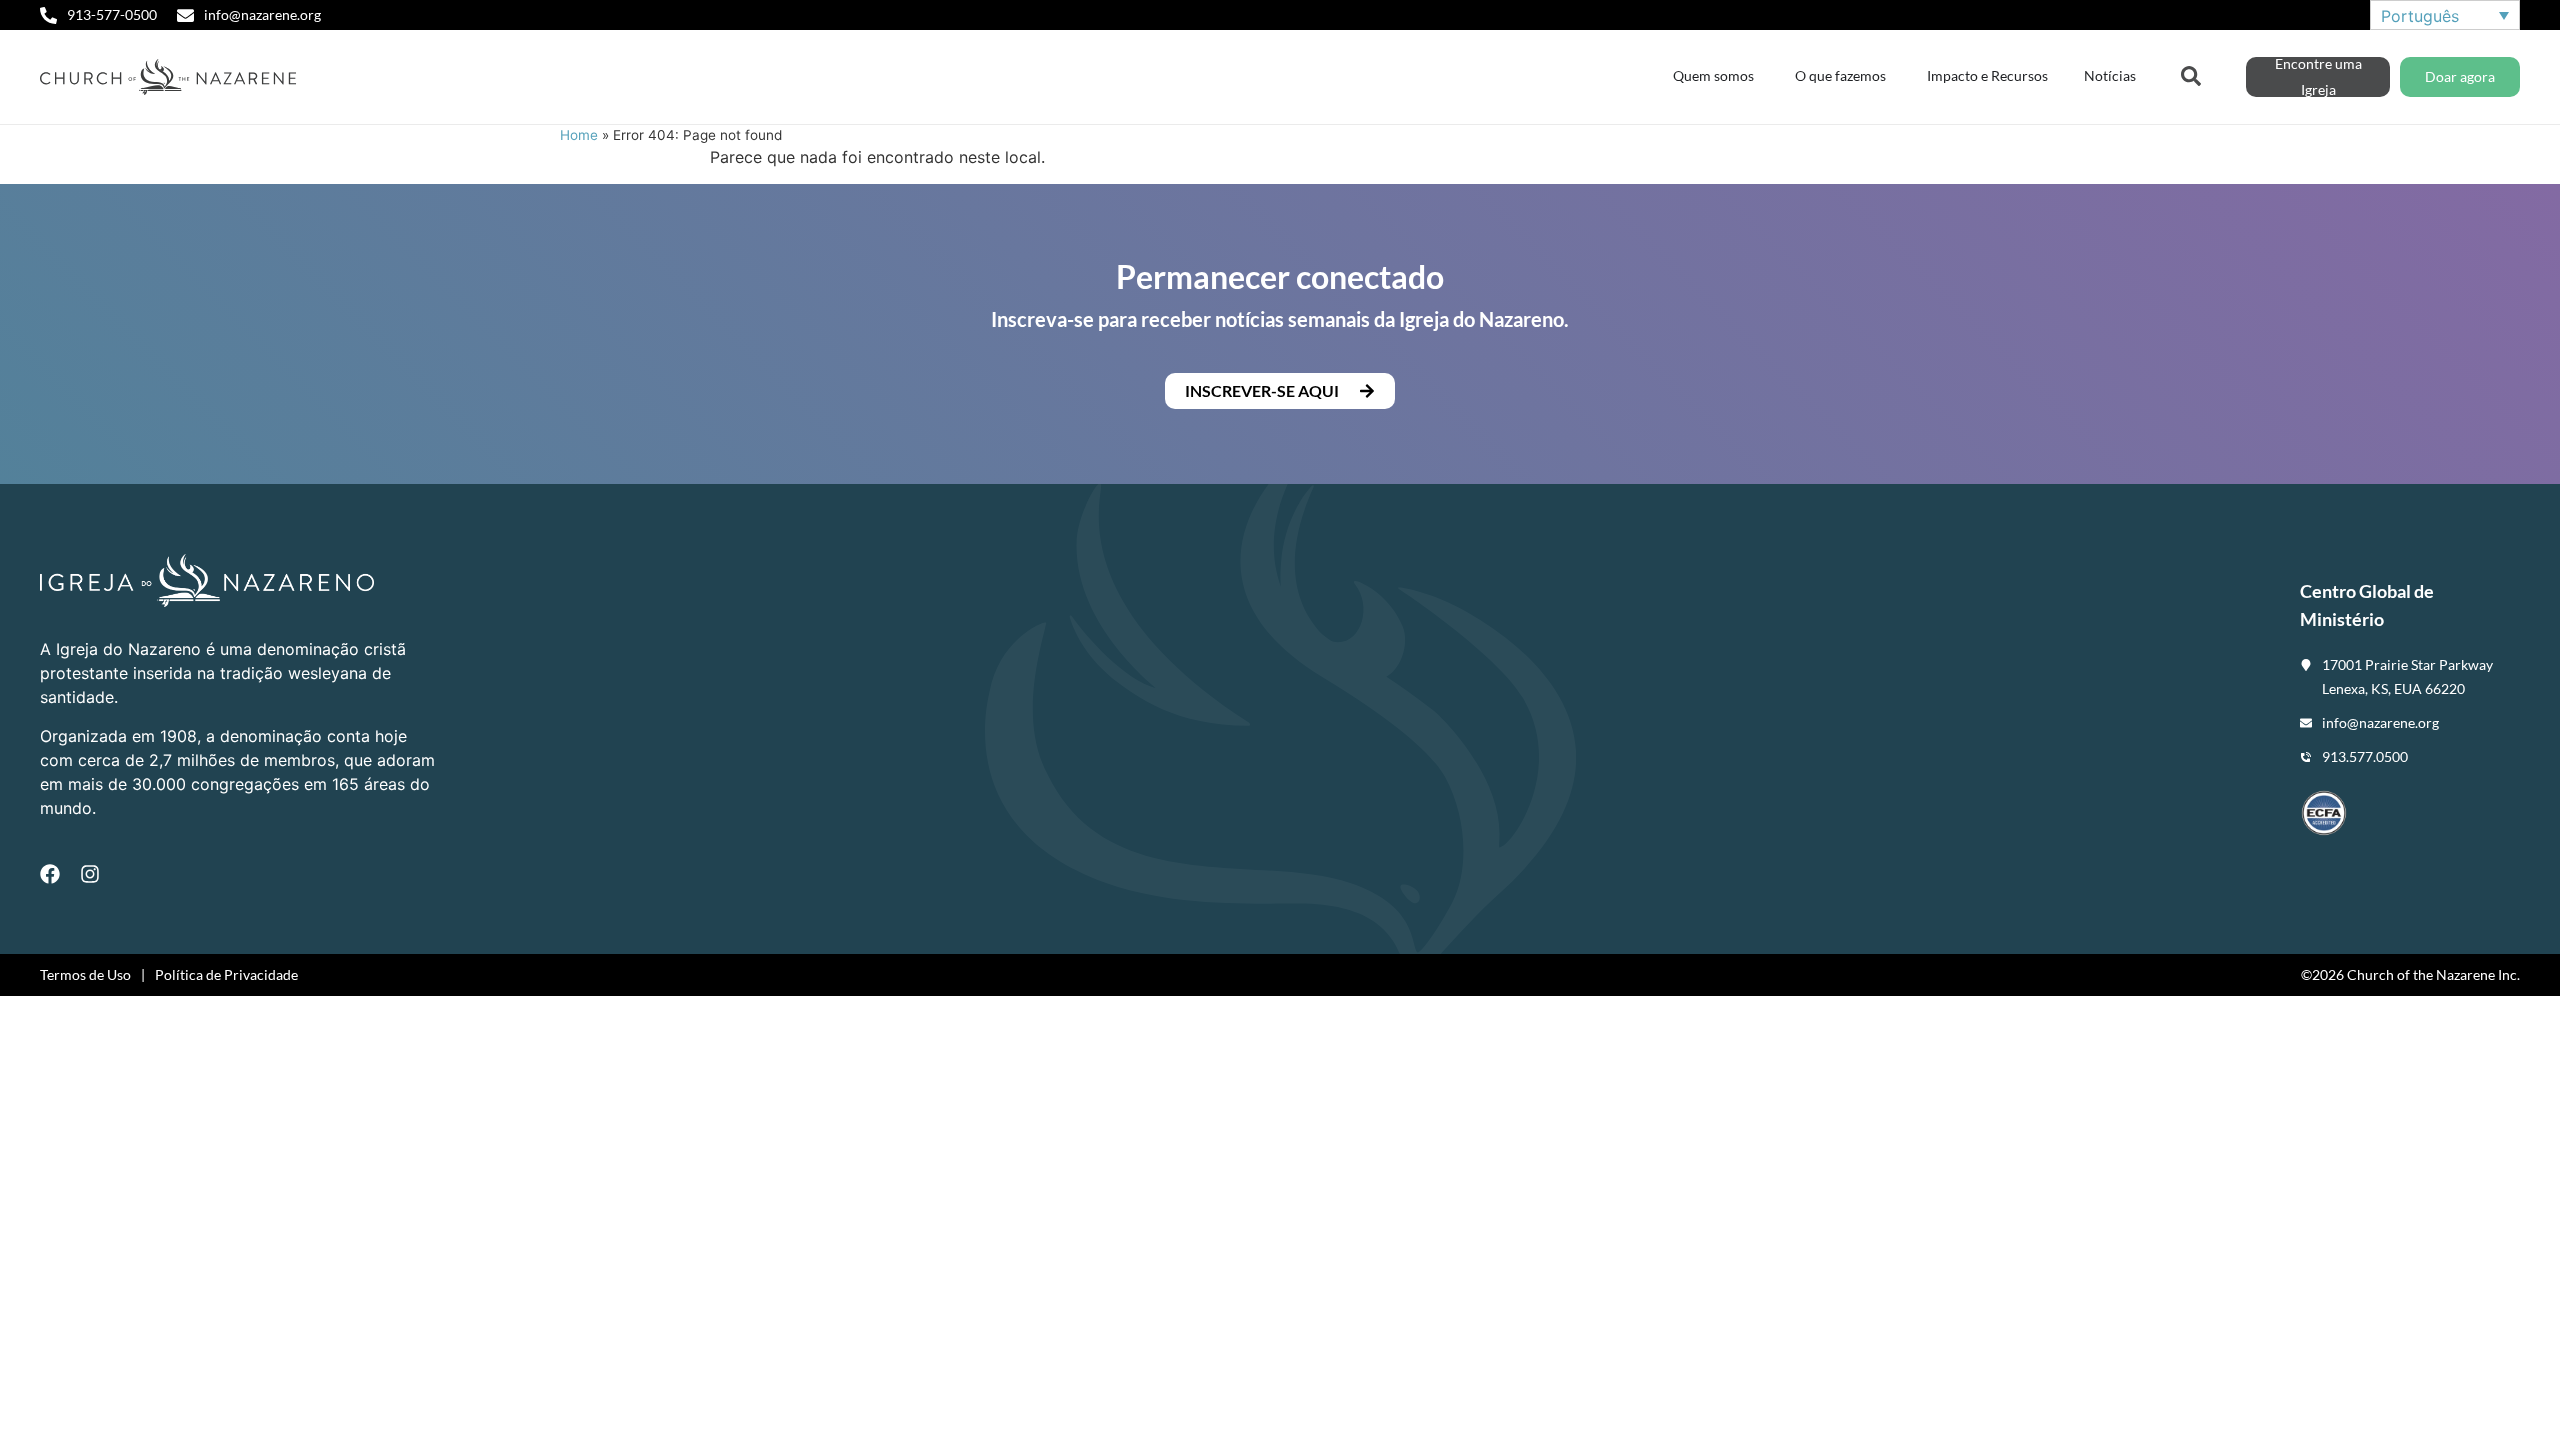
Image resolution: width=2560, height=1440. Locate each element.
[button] (1280, 391)
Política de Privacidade (226, 974)
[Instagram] (90, 874)
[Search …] (2191, 74)
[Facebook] (50, 874)
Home (579, 135)
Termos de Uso (85, 974)
